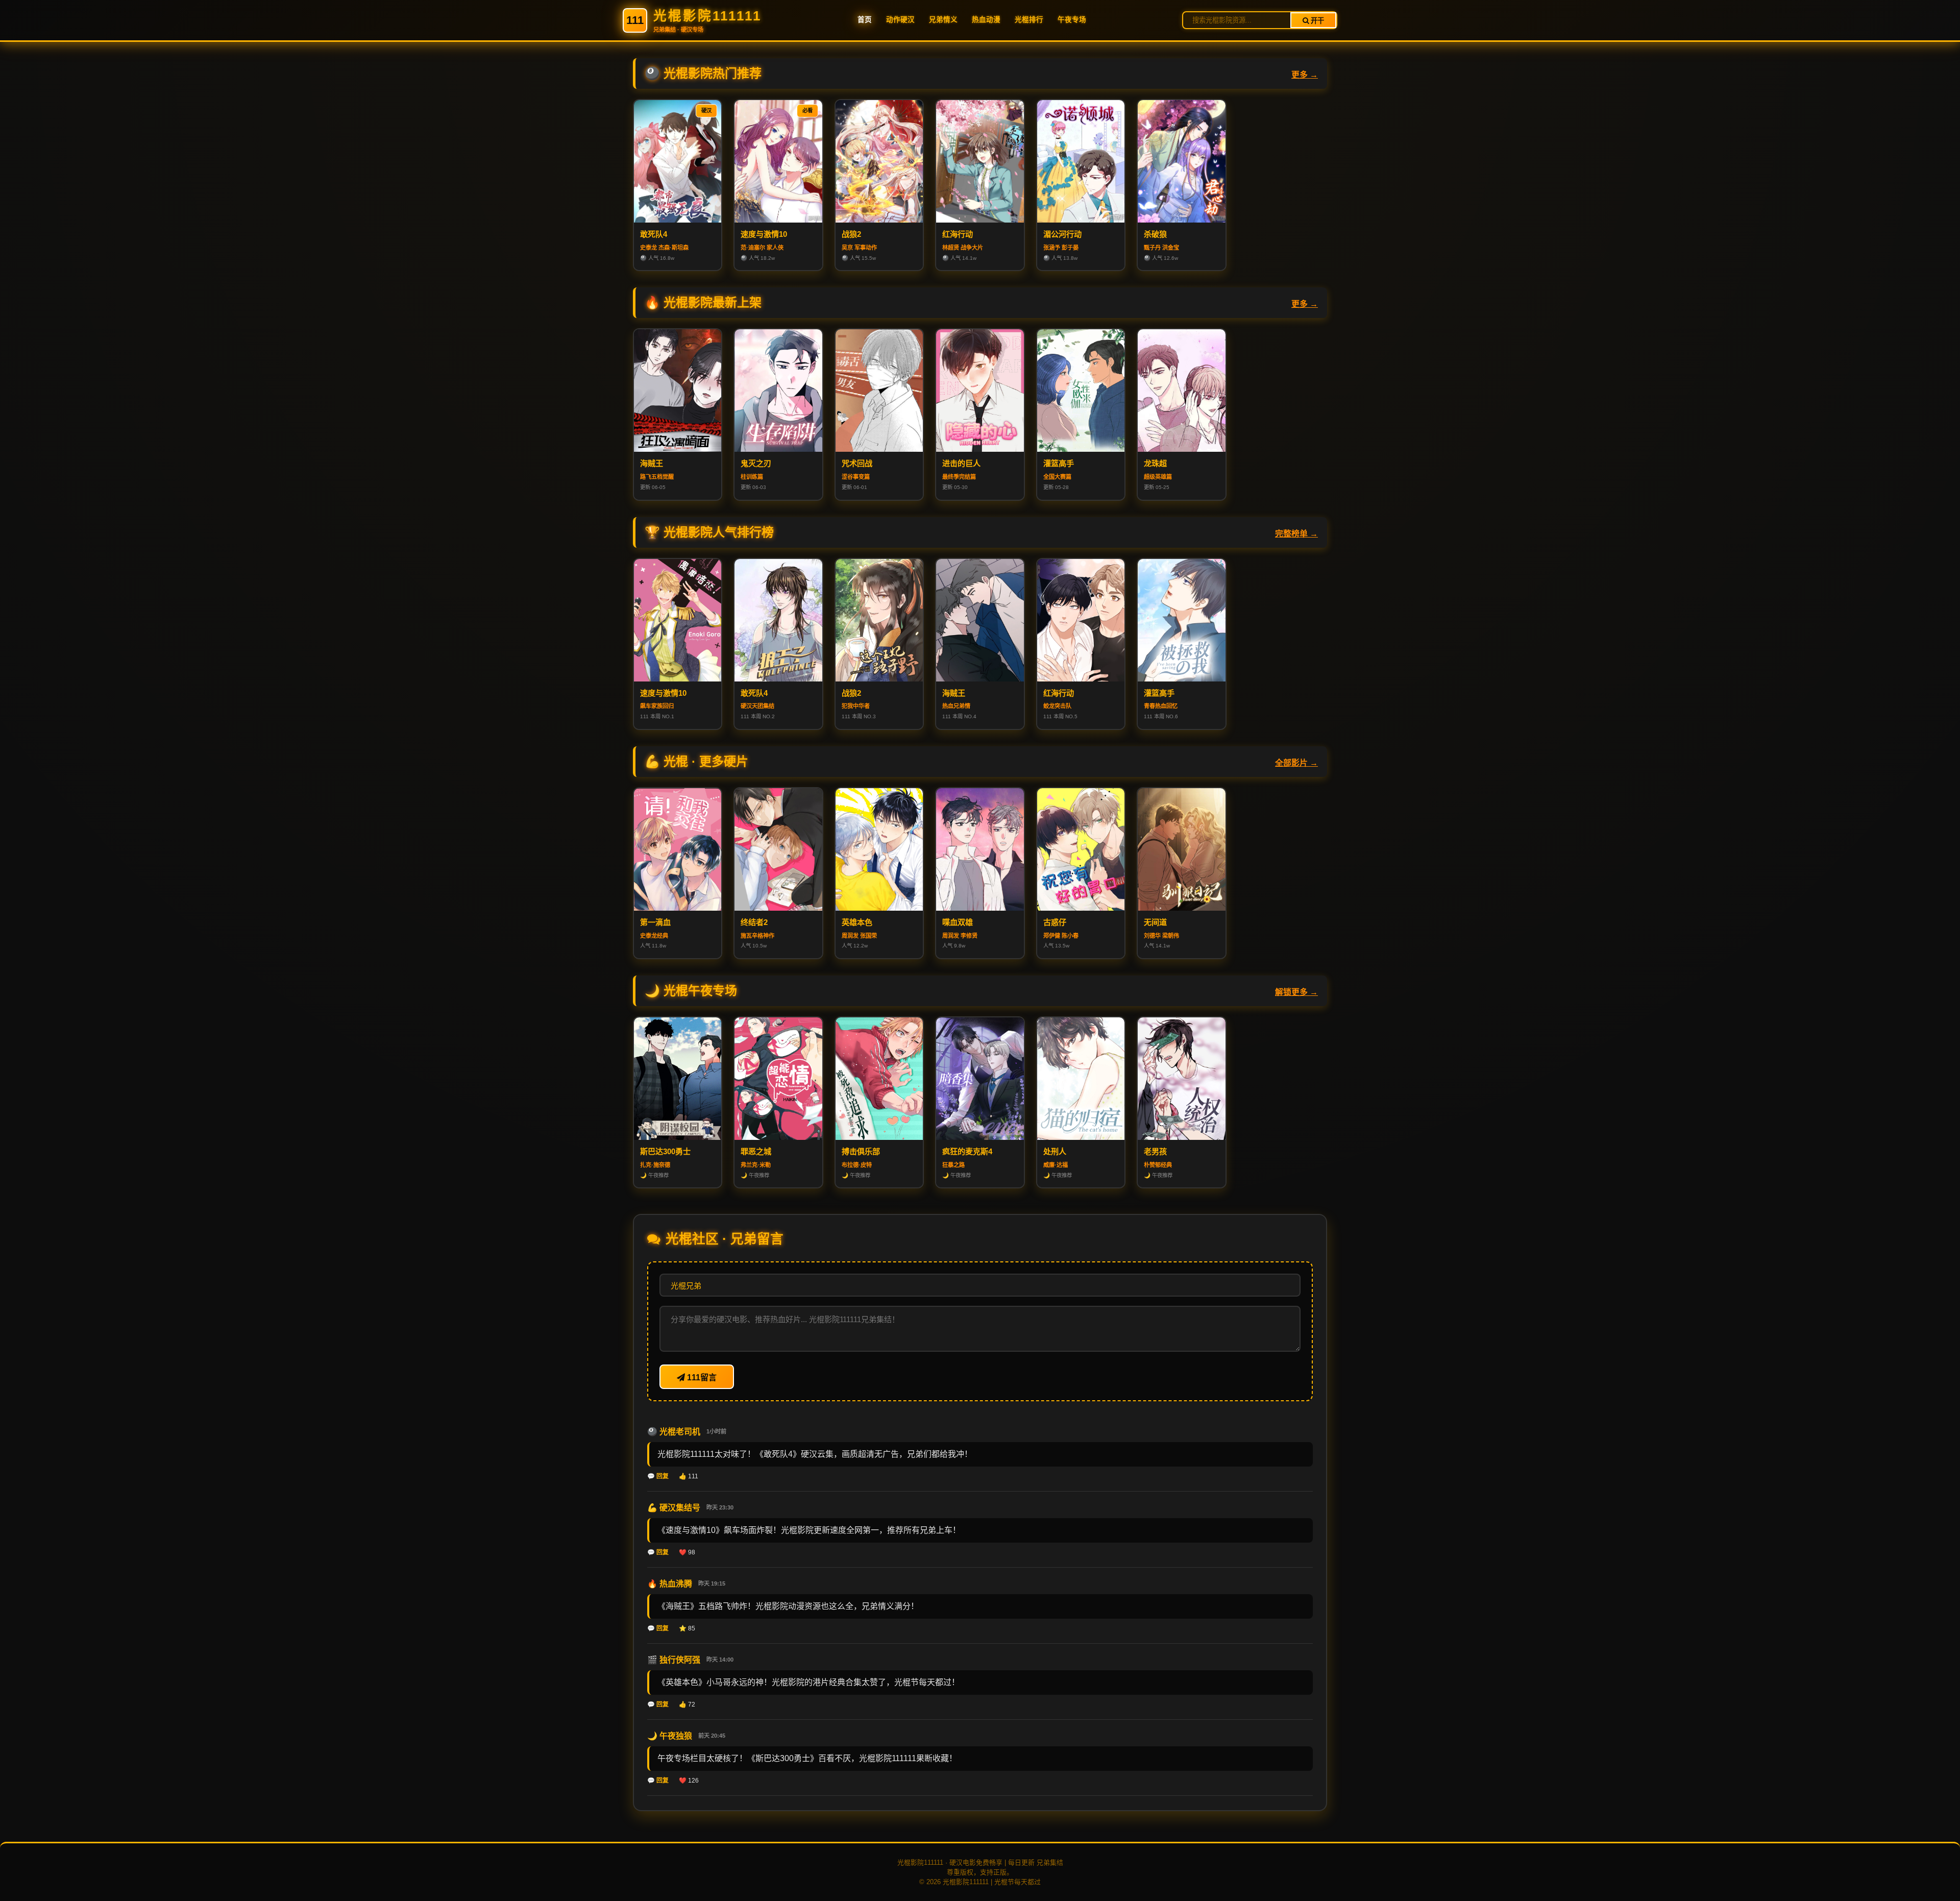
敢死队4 (654, 234)
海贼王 (652, 463)
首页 (865, 20)
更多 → (1305, 75)
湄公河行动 (1062, 234)
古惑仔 (1055, 922)
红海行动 (958, 234)
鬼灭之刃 (756, 463)
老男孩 (1155, 1151)
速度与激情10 (764, 234)
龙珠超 (1155, 463)
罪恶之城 (756, 1151)
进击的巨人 (961, 463)
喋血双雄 (958, 922)
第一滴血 (655, 922)
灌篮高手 (1059, 463)
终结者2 (754, 922)
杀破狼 (1155, 234)
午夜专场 (1072, 20)
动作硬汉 (900, 20)
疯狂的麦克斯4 (967, 1151)
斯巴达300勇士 (665, 1151)
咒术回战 (857, 463)
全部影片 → (1296, 763)
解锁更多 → (1296, 992)
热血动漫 (986, 20)
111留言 (701, 1378)
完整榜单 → (1296, 534)
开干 (1316, 21)
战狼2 (851, 234)
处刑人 (1055, 1151)
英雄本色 (857, 922)
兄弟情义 (943, 20)
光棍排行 (1029, 20)
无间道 (1155, 922)
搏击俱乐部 (861, 1151)
